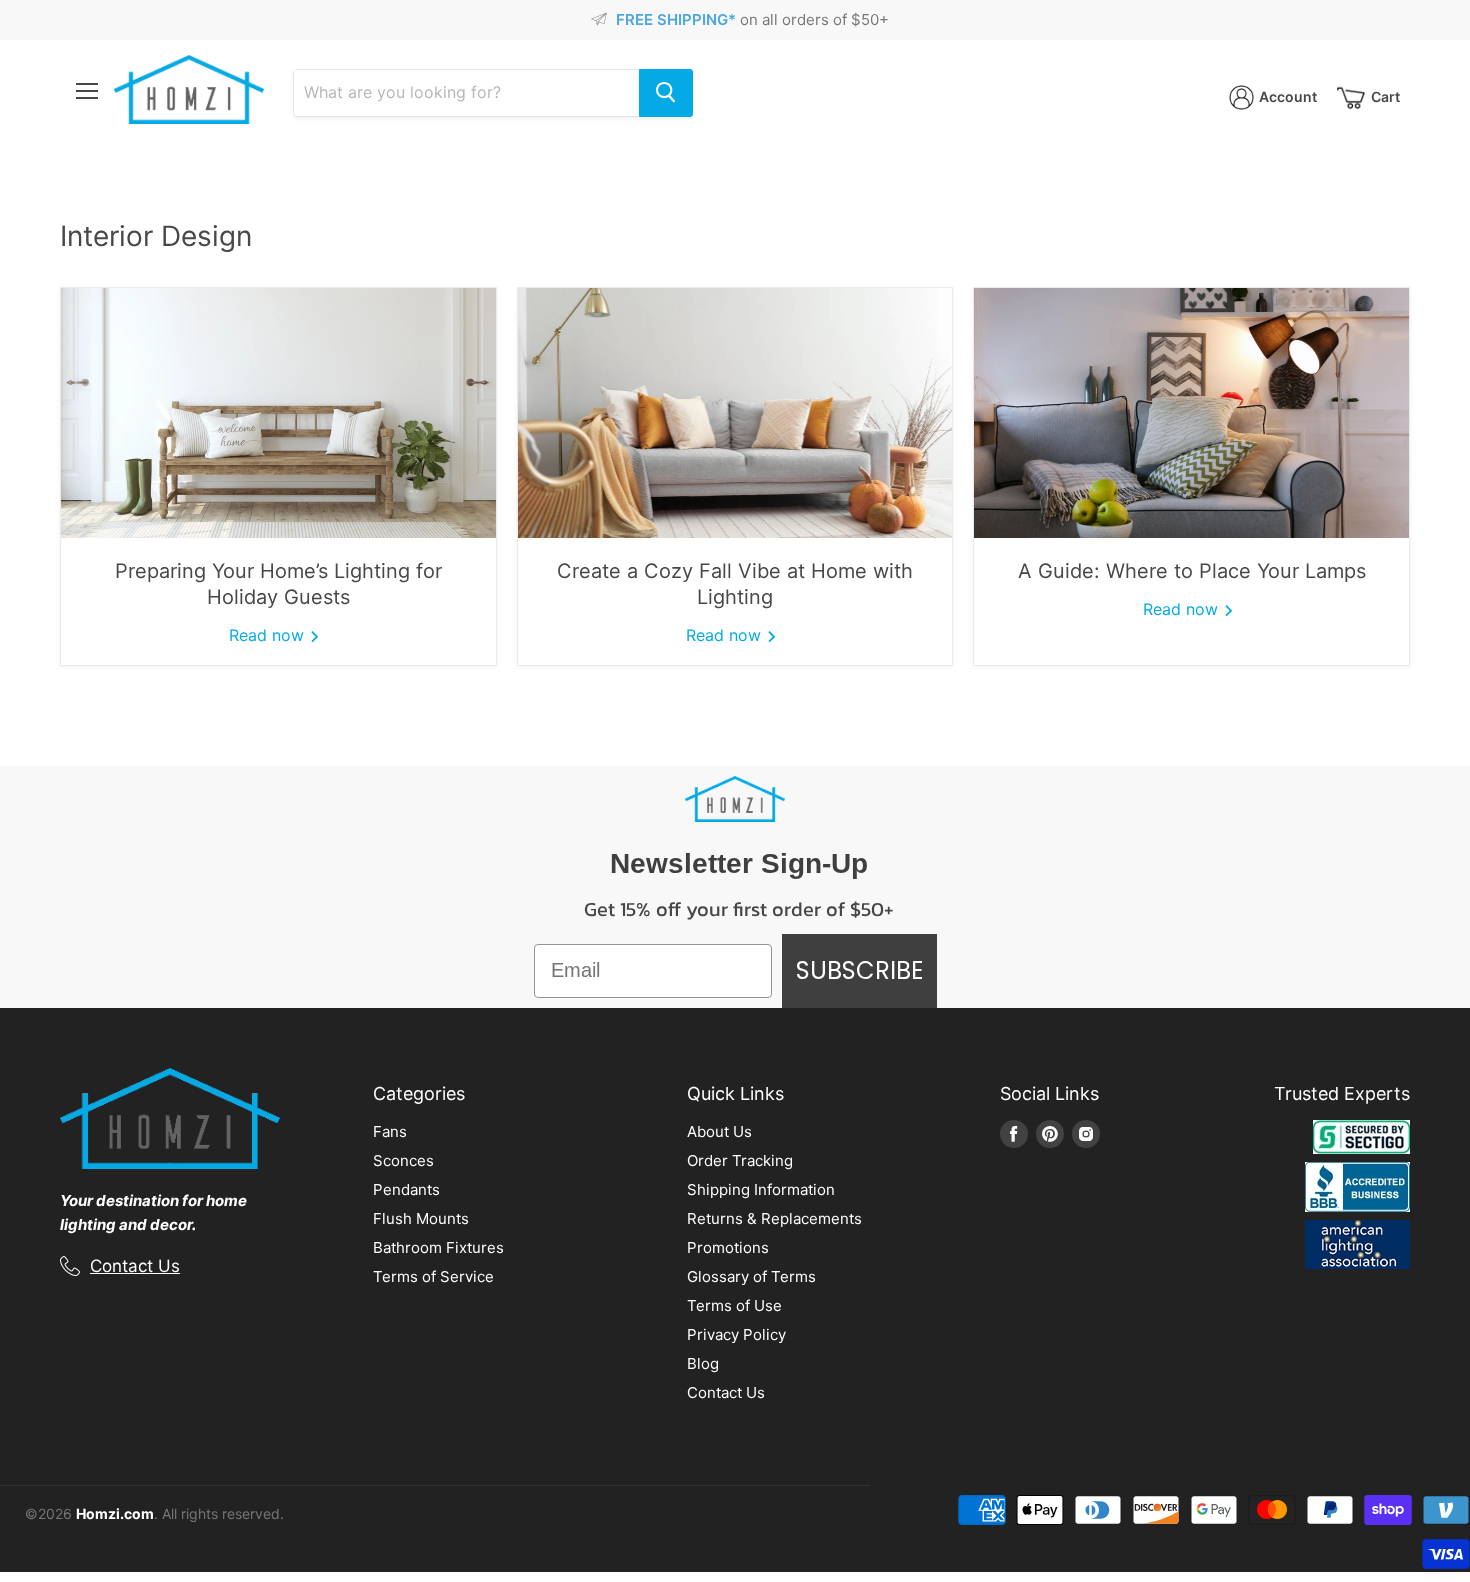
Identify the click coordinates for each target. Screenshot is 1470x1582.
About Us (719, 1131)
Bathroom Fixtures (438, 1247)
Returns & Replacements (774, 1218)
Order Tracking (740, 1160)
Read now (269, 635)
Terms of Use (734, 1305)
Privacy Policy (736, 1334)
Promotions (728, 1247)
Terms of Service (433, 1276)
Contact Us (135, 1266)
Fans (390, 1131)
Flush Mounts (421, 1218)
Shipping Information (761, 1189)
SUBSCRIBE (859, 970)
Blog (703, 1363)
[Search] (666, 93)
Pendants (406, 1189)
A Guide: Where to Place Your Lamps (1192, 571)
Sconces (403, 1160)
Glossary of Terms (751, 1276)
